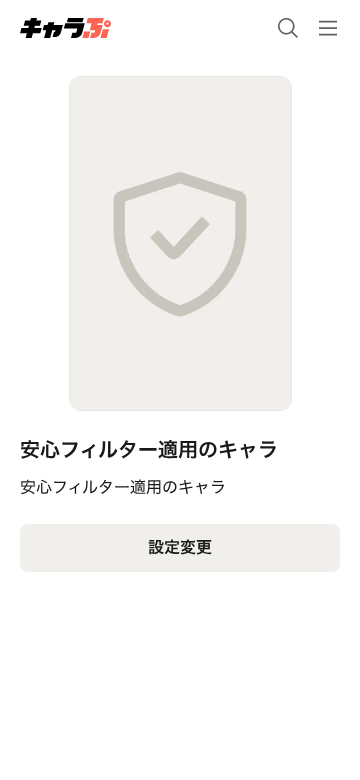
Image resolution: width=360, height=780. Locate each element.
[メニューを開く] (328, 28)
